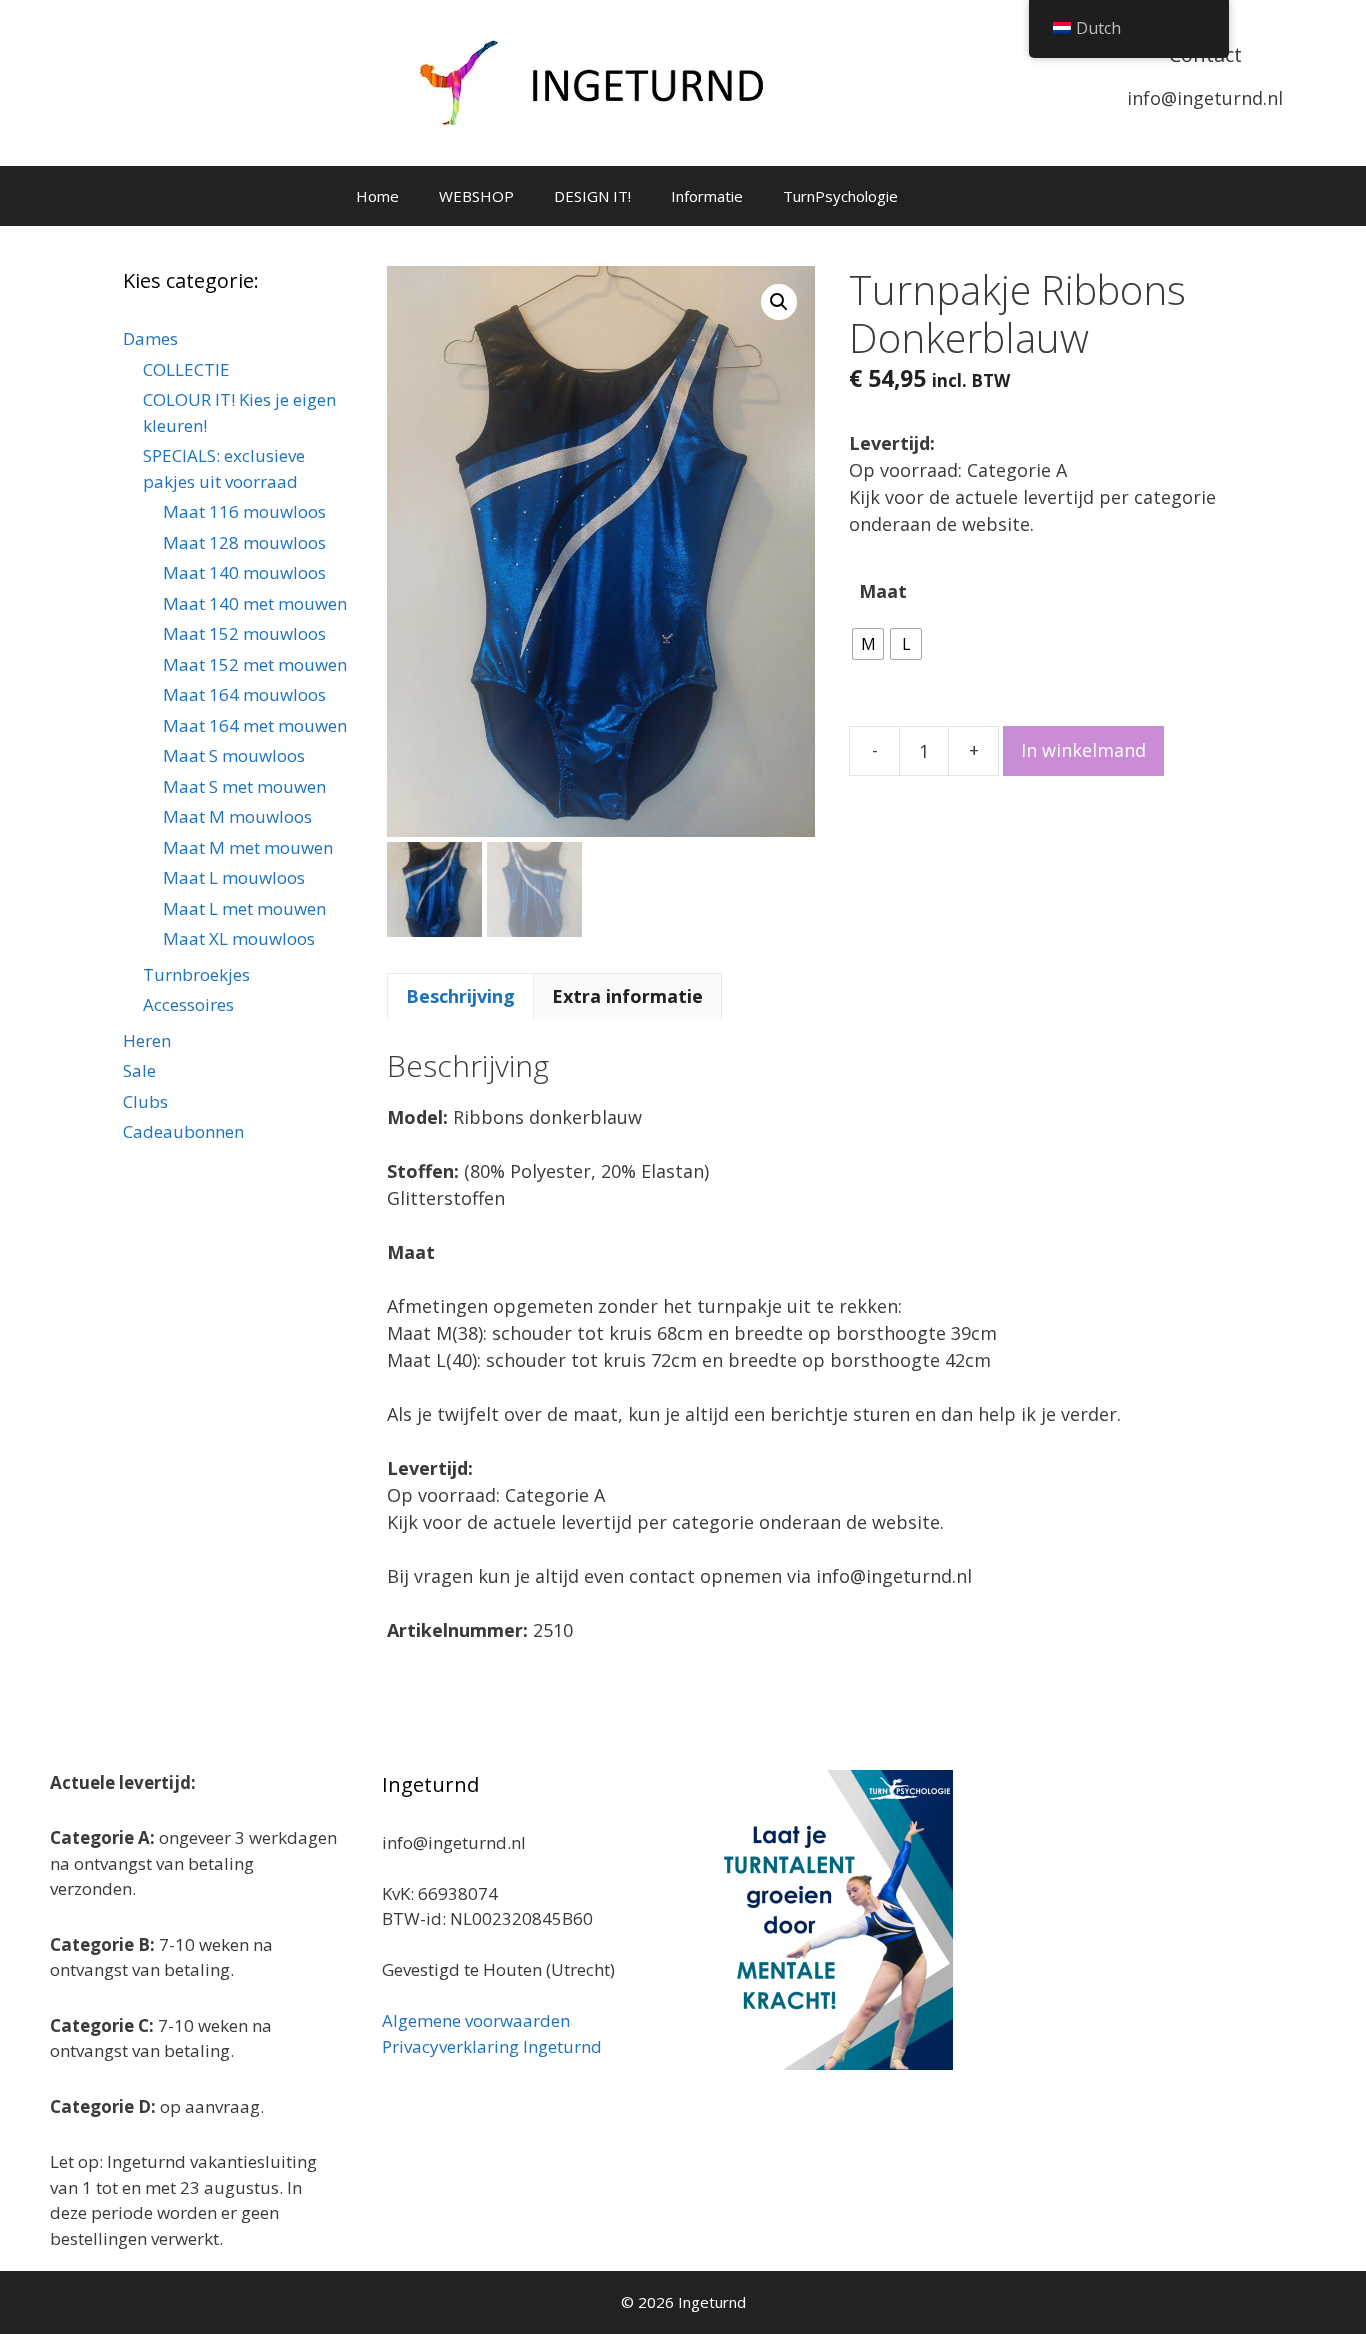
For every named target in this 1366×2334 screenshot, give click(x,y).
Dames (150, 338)
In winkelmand (1083, 750)
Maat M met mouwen (248, 847)
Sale (139, 1070)
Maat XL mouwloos (239, 938)
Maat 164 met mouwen (255, 725)
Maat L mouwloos (234, 877)
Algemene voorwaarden (476, 2020)
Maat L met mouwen (244, 908)
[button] (779, 302)
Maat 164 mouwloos (244, 694)
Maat (883, 591)
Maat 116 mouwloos (244, 511)
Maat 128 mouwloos (244, 542)
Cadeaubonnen (183, 1131)
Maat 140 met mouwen (255, 603)
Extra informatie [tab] (627, 996)
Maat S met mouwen (244, 786)
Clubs (145, 1101)
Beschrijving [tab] (460, 996)
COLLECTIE (186, 369)
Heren (147, 1040)
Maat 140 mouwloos (244, 572)
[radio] (868, 644)
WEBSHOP (476, 196)
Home (377, 196)
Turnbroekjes (196, 974)
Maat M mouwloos (237, 816)
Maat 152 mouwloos (244, 633)
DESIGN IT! (592, 196)
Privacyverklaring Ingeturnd (492, 2046)
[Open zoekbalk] (999, 196)
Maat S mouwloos (234, 755)
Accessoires (188, 1004)
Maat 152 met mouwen (255, 664)
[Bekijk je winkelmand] (944, 196)
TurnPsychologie (840, 196)
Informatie (707, 196)
